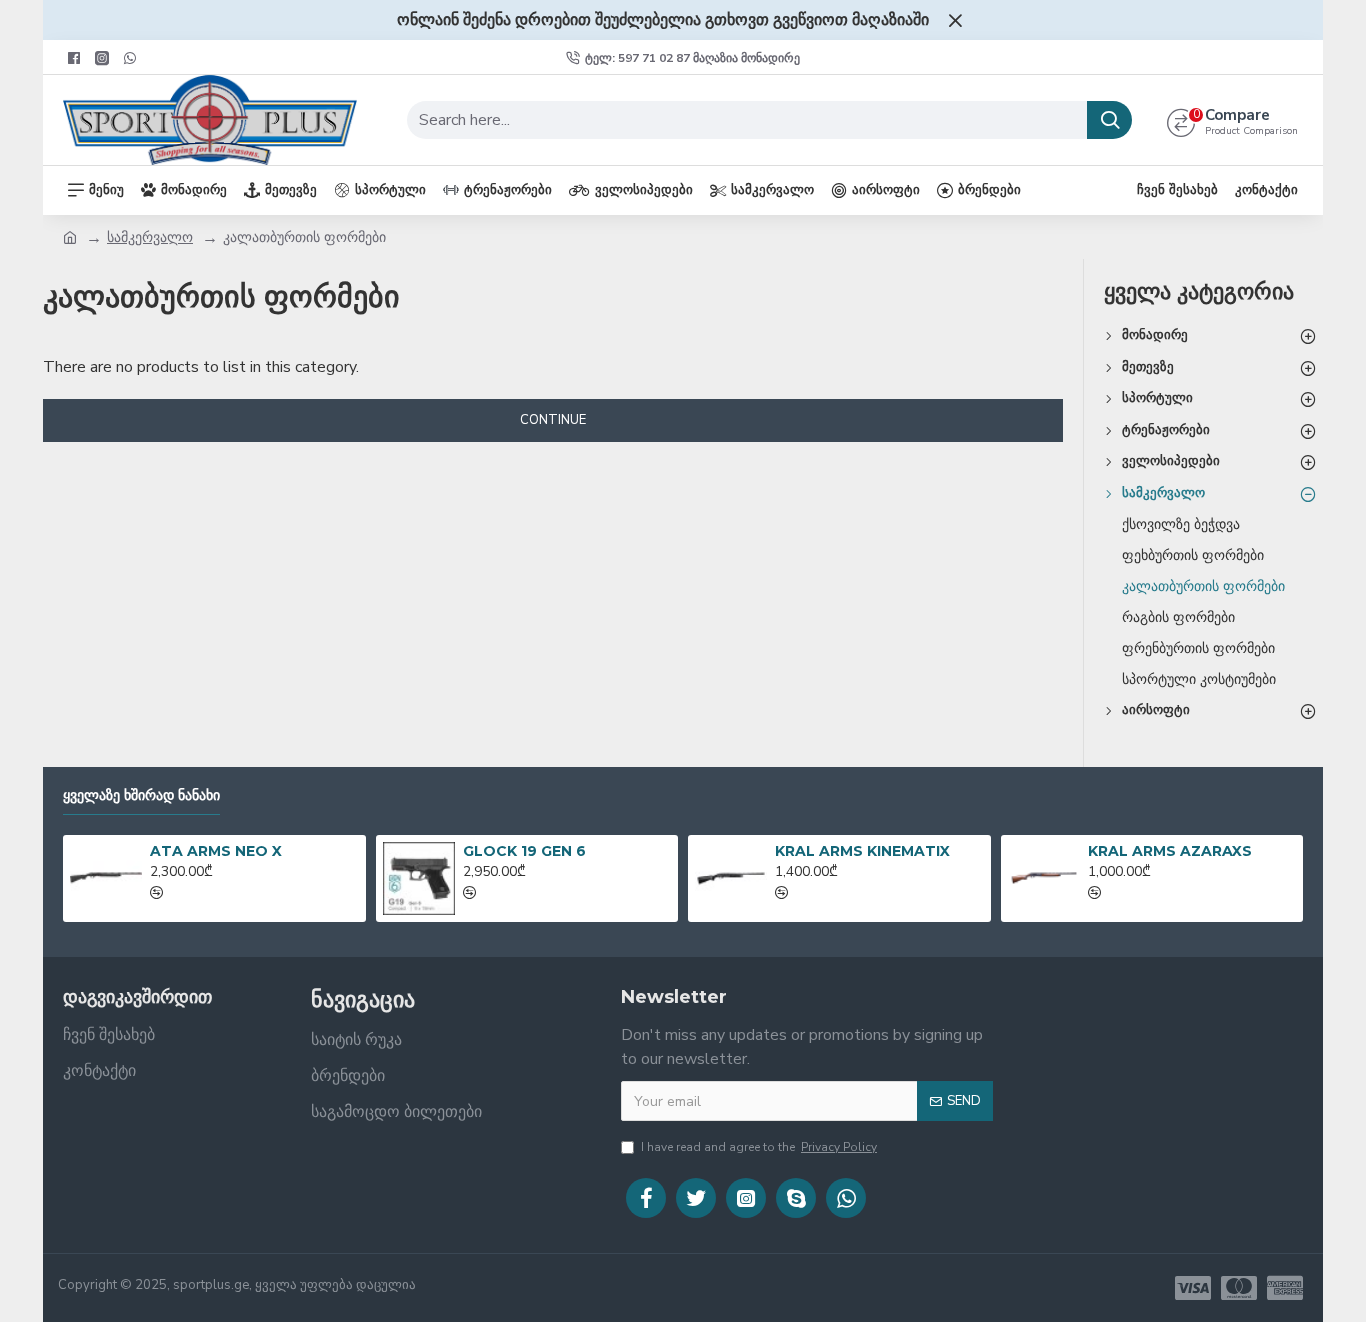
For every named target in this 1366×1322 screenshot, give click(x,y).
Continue (553, 420)
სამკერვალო (150, 237)
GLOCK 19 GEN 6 (524, 851)
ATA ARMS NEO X (216, 851)
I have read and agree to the (759, 1147)
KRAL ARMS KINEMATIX (862, 851)
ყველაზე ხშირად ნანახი (141, 795)
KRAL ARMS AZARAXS (1170, 851)
